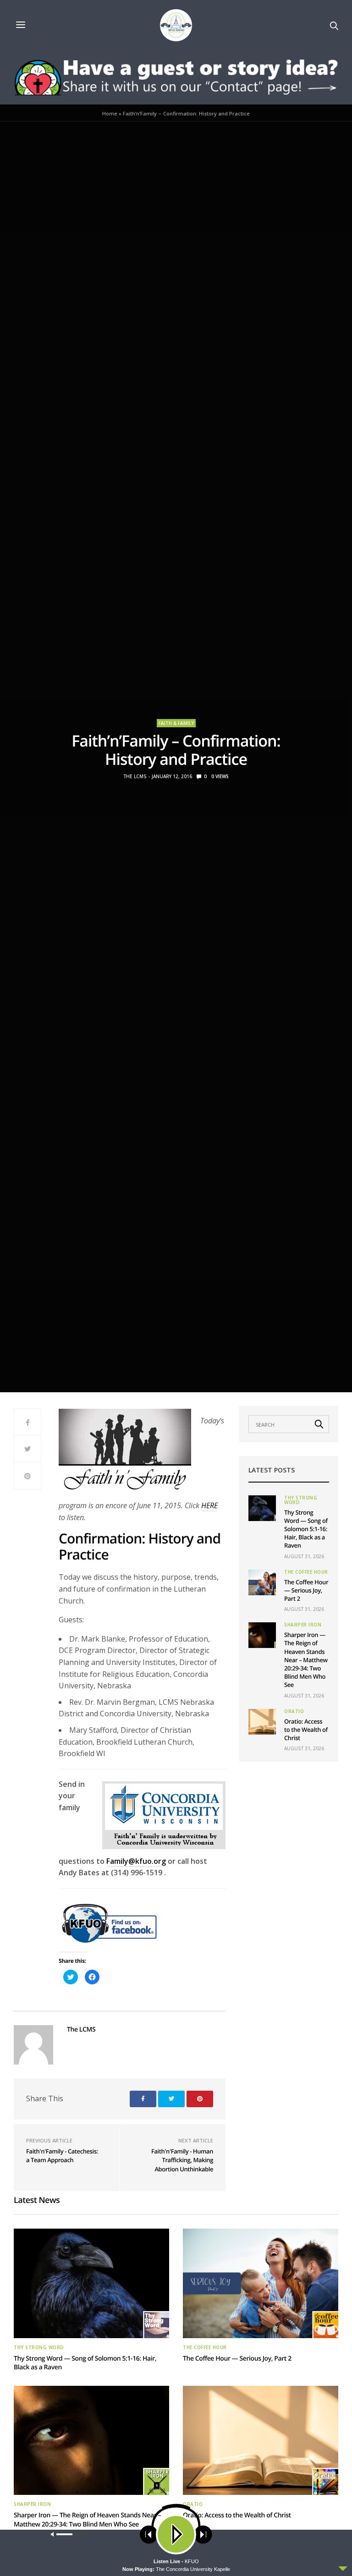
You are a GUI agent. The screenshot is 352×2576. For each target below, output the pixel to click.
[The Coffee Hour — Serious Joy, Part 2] (262, 1582)
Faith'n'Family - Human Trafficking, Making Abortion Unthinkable (182, 2160)
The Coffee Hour (306, 1572)
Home (110, 113)
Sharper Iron (303, 1625)
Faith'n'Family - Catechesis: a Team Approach (62, 2156)
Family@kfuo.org (136, 1861)
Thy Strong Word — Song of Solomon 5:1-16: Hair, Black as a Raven (306, 1529)
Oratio (294, 1711)
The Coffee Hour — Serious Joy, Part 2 (306, 1590)
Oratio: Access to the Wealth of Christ (306, 1730)
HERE (209, 1505)
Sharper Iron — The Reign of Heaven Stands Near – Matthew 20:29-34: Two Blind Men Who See (306, 1660)
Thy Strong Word (301, 1500)
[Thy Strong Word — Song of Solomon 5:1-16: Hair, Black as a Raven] (262, 1508)
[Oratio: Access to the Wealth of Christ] (262, 1722)
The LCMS (135, 776)
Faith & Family (176, 723)
